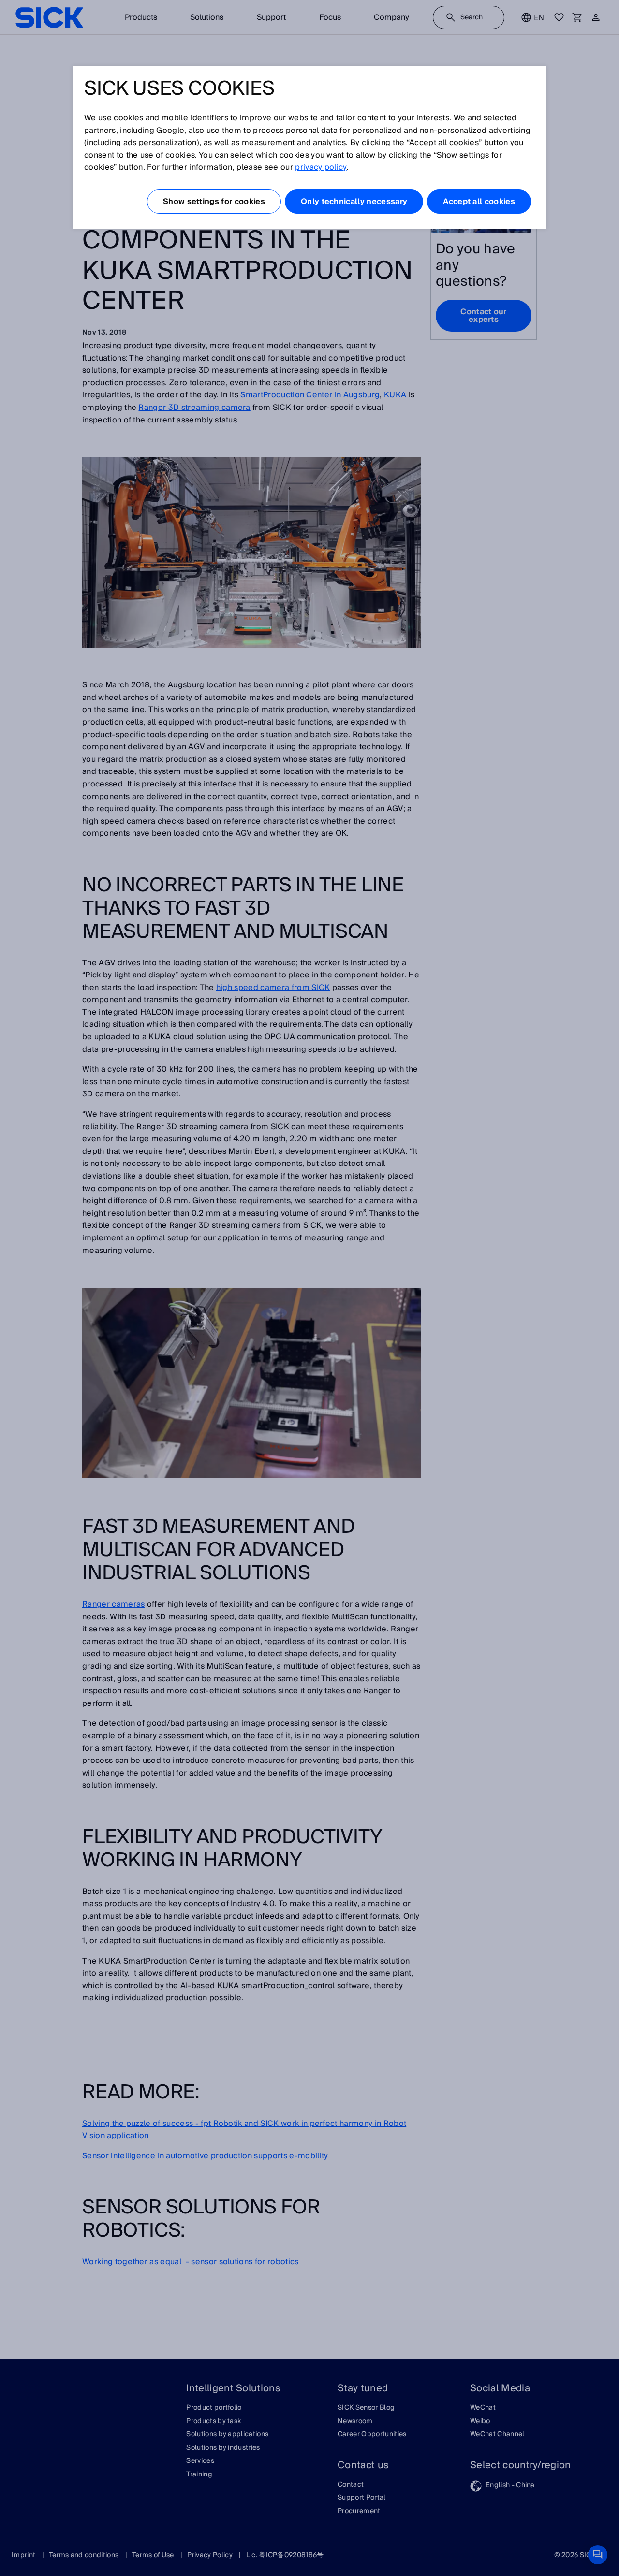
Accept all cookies (479, 202)
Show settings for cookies (214, 202)
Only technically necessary (354, 202)
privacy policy (321, 167)
